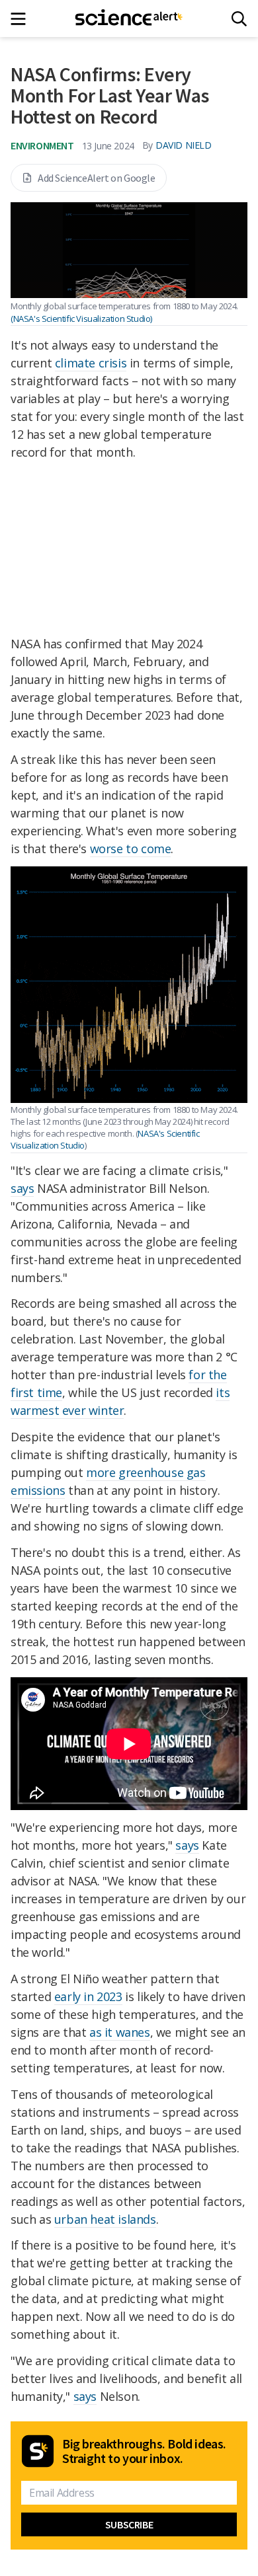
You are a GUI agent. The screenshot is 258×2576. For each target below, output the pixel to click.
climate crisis (91, 363)
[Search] (239, 19)
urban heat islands (105, 2219)
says (22, 1188)
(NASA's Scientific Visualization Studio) (81, 319)
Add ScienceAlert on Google (97, 178)
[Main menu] (22, 19)
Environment (42, 145)
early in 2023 (88, 1996)
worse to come (131, 849)
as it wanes (120, 2032)
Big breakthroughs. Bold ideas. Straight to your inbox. (144, 2451)
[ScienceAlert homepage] (129, 19)
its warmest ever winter (120, 1401)
